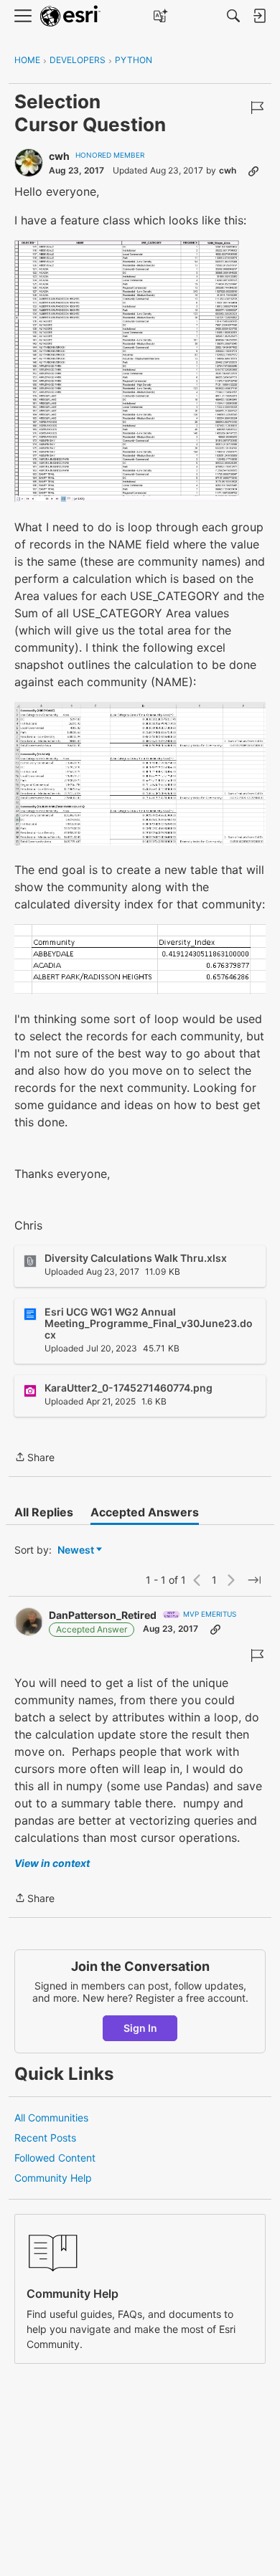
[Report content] (257, 108)
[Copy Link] (253, 171)
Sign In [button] (140, 2028)
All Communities (51, 2118)
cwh (59, 156)
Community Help (53, 2178)
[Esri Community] (70, 16)
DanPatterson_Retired (103, 1615)
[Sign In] (259, 16)
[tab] (44, 1512)
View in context (52, 1863)
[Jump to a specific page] (254, 1580)
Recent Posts (45, 2138)
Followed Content (55, 2158)
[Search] (233, 16)
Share (34, 1458)
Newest (76, 1550)
